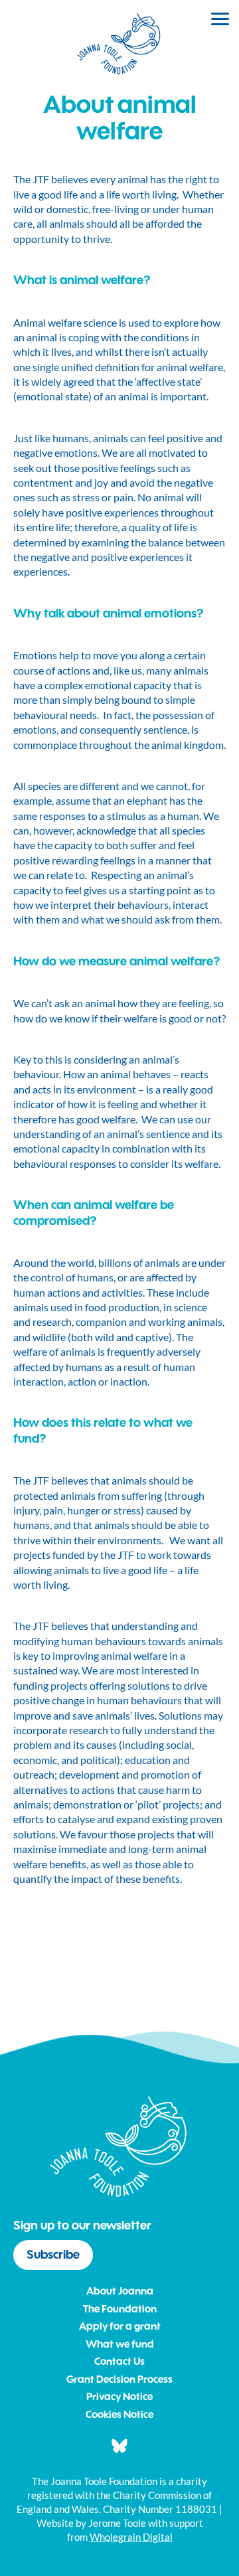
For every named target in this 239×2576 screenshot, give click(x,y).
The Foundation (120, 2310)
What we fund (120, 2345)
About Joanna (120, 2292)
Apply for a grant (120, 2327)
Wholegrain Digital (131, 2537)
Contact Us (119, 2363)
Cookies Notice (119, 2416)
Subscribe (53, 2255)
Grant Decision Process (119, 2380)
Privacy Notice (119, 2398)
